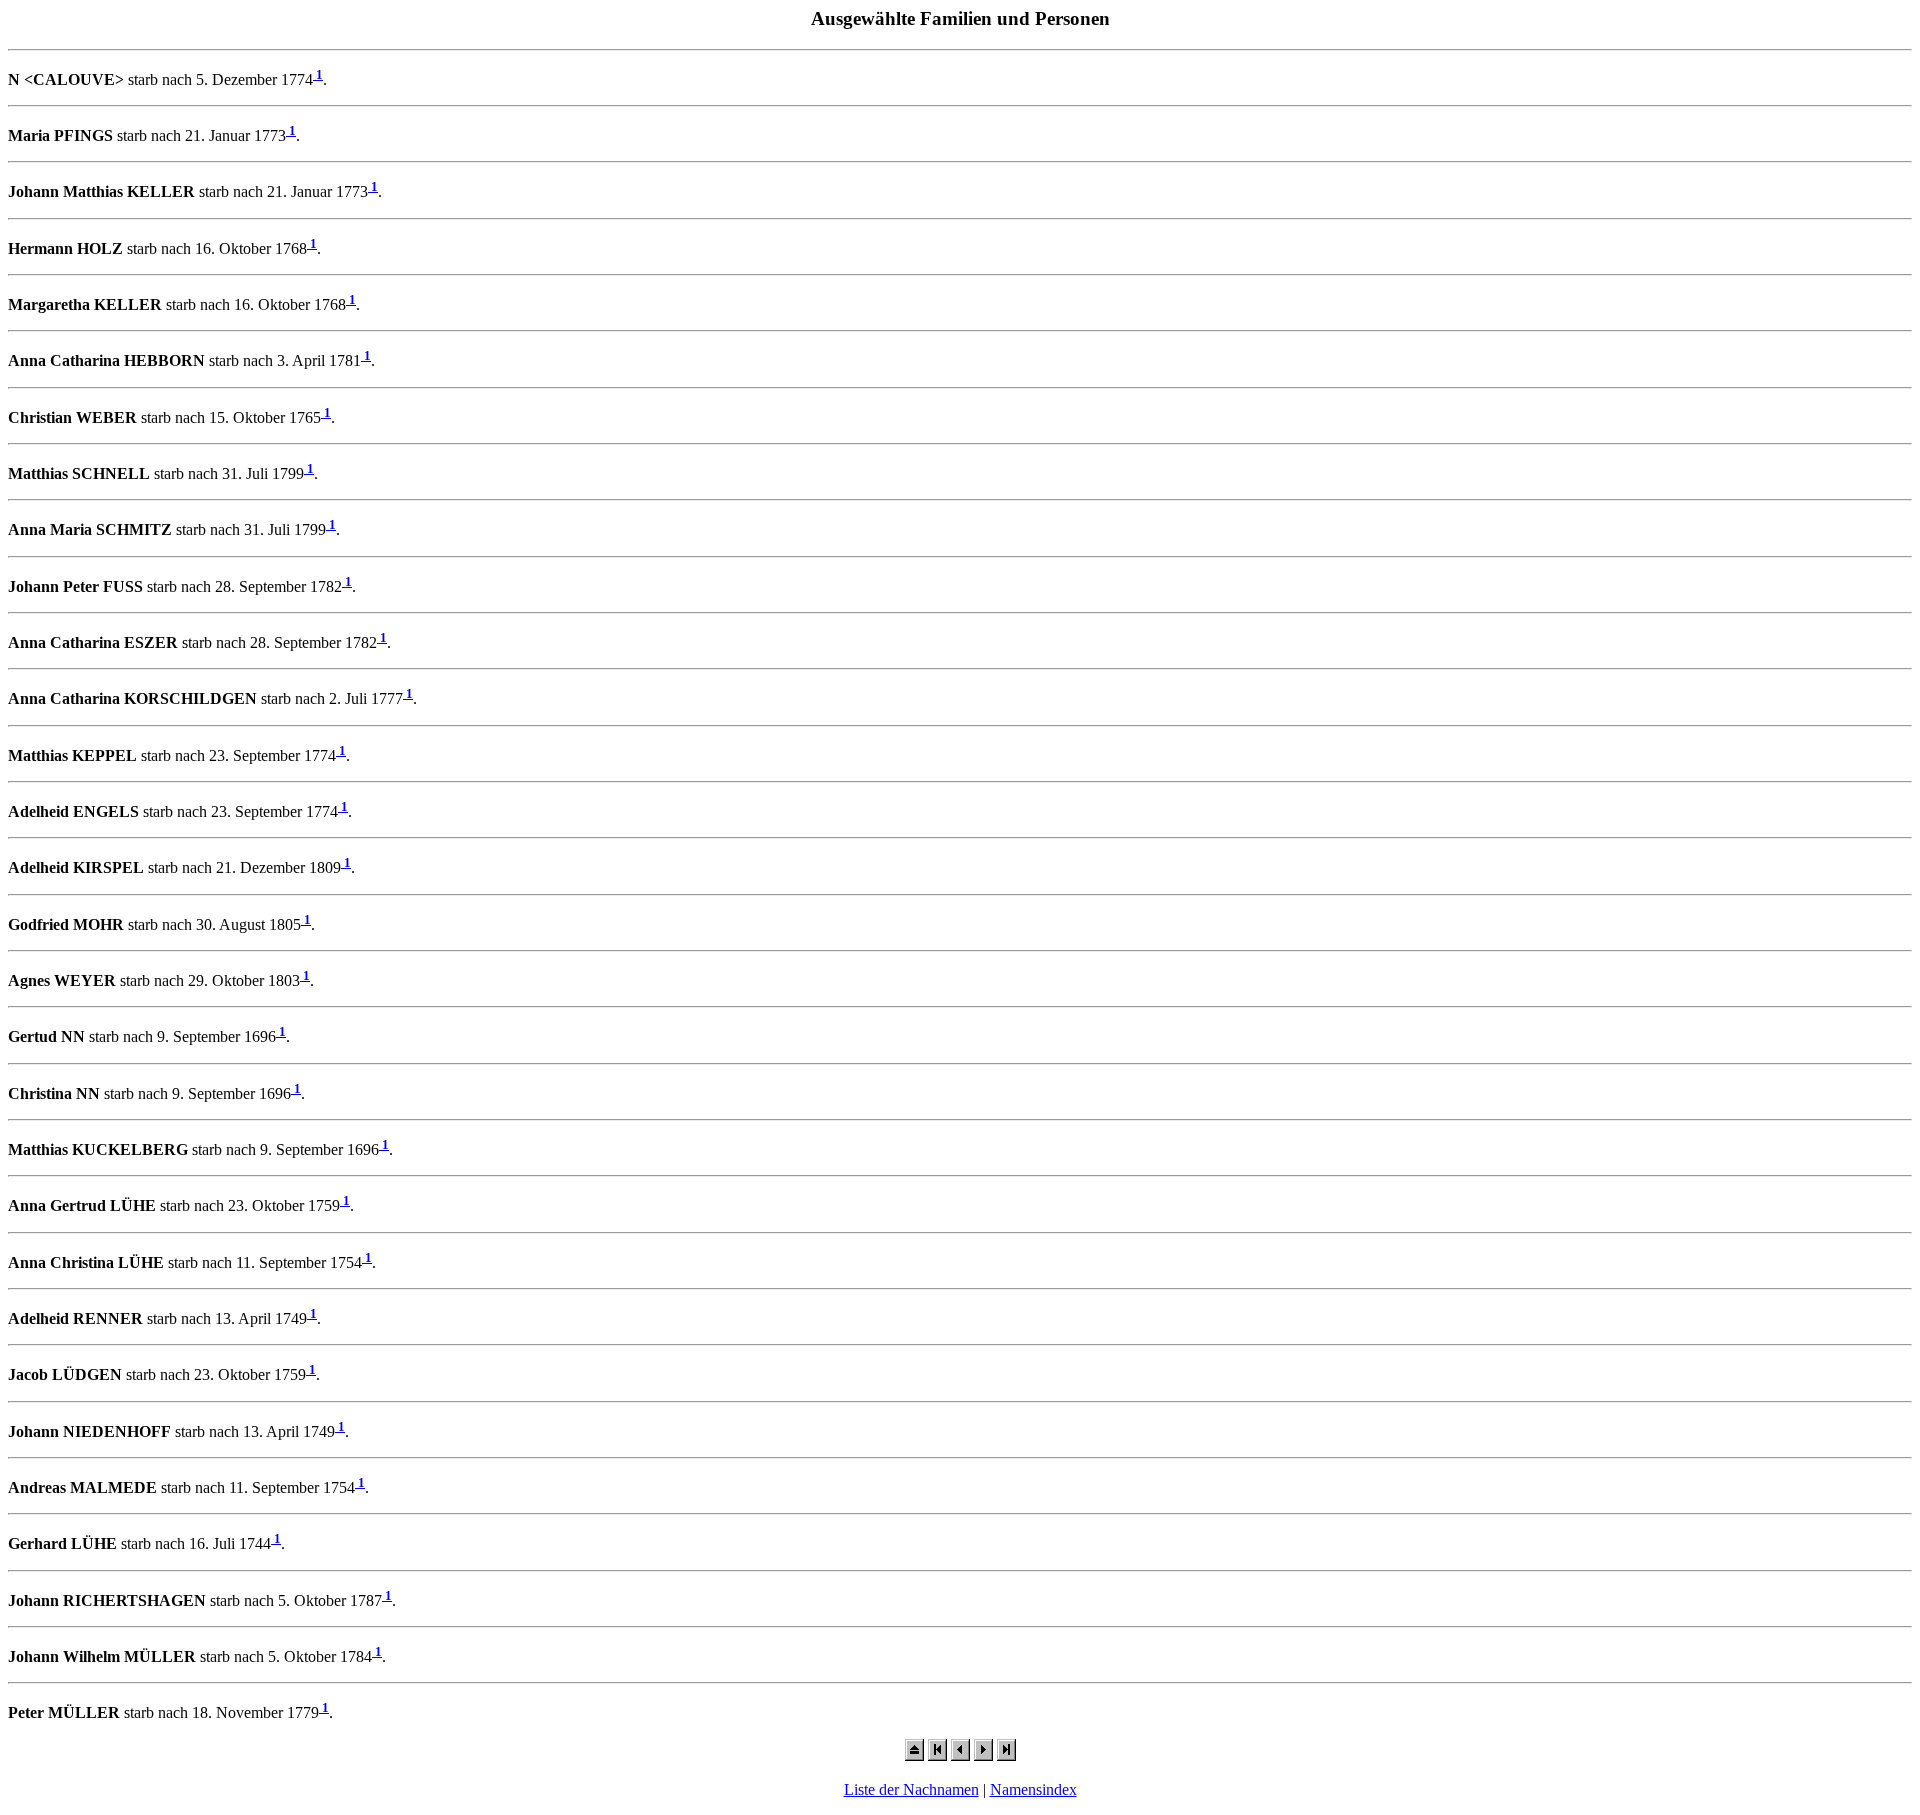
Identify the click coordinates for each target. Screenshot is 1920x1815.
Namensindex (1033, 1789)
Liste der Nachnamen (911, 1789)
